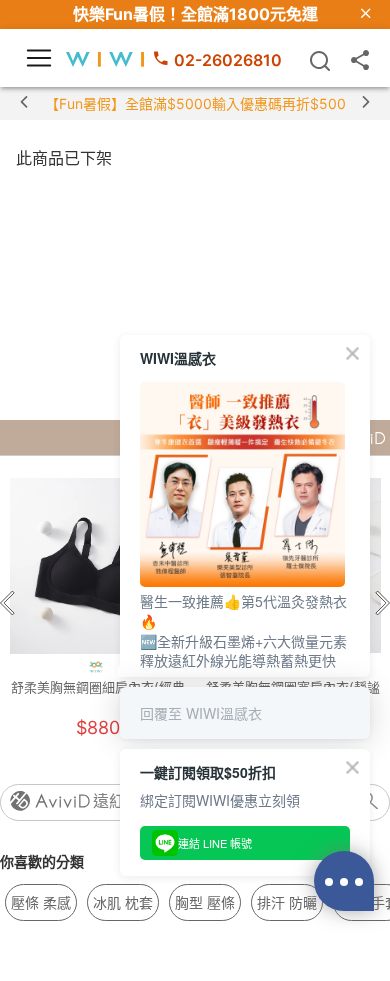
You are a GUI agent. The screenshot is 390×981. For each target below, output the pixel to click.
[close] (366, 14)
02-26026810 (228, 60)
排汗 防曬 (287, 902)
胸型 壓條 (205, 902)
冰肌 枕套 (123, 902)
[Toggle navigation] (39, 58)
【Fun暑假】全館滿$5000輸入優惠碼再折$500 (195, 103)
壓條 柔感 (41, 902)
